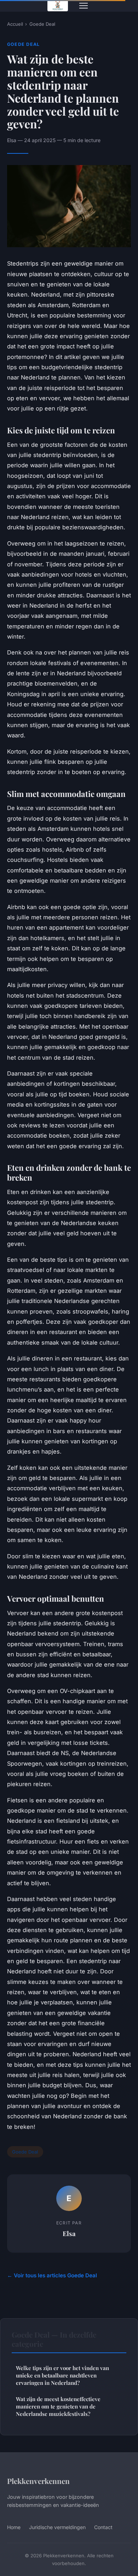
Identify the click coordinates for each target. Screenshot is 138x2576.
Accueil (15, 24)
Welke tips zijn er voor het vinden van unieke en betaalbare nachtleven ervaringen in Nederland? (62, 2376)
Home (14, 2527)
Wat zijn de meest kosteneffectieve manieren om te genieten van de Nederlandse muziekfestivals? (58, 2407)
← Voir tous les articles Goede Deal (52, 2275)
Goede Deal (42, 24)
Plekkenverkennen (38, 2481)
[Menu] (84, 6)
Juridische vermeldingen (57, 2527)
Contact (103, 2527)
